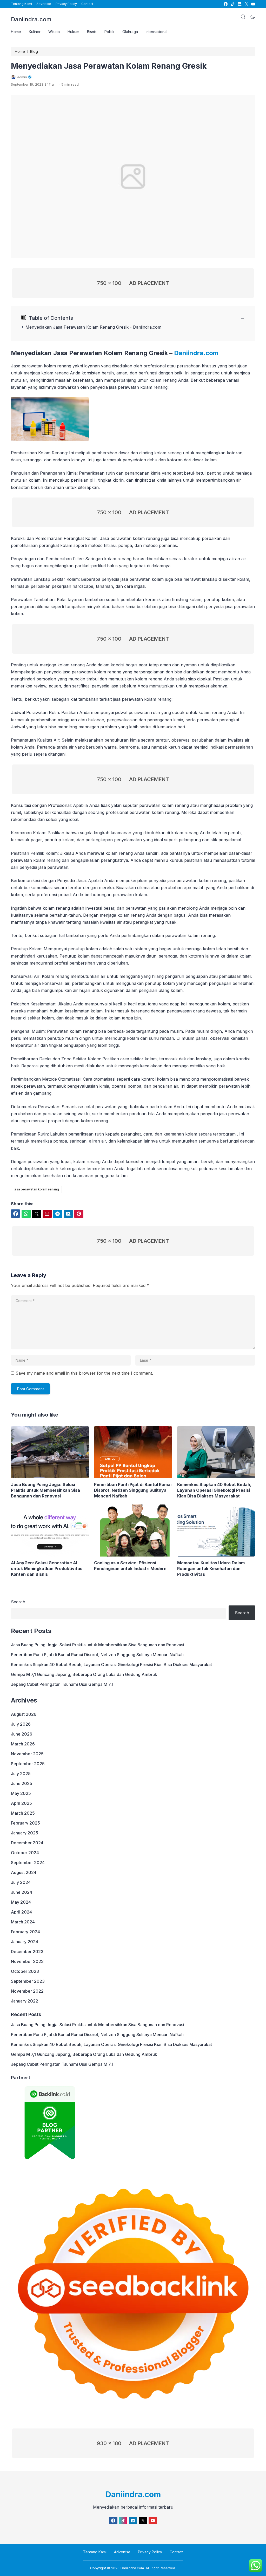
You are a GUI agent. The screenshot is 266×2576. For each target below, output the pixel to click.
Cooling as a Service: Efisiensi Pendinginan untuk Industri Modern (130, 1566)
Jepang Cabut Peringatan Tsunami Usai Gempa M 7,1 (62, 1684)
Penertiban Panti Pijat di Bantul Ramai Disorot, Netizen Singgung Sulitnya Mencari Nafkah (133, 1490)
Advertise (44, 4)
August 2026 (24, 1714)
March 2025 (23, 1813)
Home (16, 32)
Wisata (54, 32)
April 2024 (21, 1912)
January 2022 (25, 2001)
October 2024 (25, 1853)
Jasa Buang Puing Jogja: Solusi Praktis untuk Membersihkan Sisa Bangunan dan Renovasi (45, 1490)
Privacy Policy (66, 4)
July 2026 (21, 1724)
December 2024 (27, 1843)
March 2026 (23, 1744)
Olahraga (130, 32)
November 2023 (27, 1961)
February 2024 (25, 1932)
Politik (109, 32)
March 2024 (23, 1922)
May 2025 (21, 1793)
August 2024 (24, 1872)
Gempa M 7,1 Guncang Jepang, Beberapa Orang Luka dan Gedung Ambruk (84, 1674)
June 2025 (22, 1783)
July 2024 (21, 1882)
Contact (87, 4)
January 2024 (25, 1942)
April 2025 (21, 1803)
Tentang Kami (21, 4)
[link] (225, 4)
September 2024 (28, 1863)
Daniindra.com (31, 19)
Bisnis (92, 32)
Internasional (157, 32)
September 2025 (28, 1764)
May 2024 (21, 1902)
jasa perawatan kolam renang (36, 1189)
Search (18, 1602)
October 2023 (25, 1971)
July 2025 (21, 1774)
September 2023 (28, 1981)
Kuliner (35, 32)
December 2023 (27, 1952)
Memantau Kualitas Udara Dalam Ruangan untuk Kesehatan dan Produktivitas (211, 1568)
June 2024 (22, 1892)
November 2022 (27, 1991)
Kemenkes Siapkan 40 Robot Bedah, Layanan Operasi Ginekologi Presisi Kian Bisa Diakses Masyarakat (214, 1490)
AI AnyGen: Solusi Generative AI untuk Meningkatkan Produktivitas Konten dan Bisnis (47, 1568)
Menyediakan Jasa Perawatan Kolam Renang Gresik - (79, 327)
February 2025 (25, 1823)
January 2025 (25, 1833)
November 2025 (27, 1754)
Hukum (73, 32)
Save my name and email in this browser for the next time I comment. (84, 1373)
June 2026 (22, 1734)
